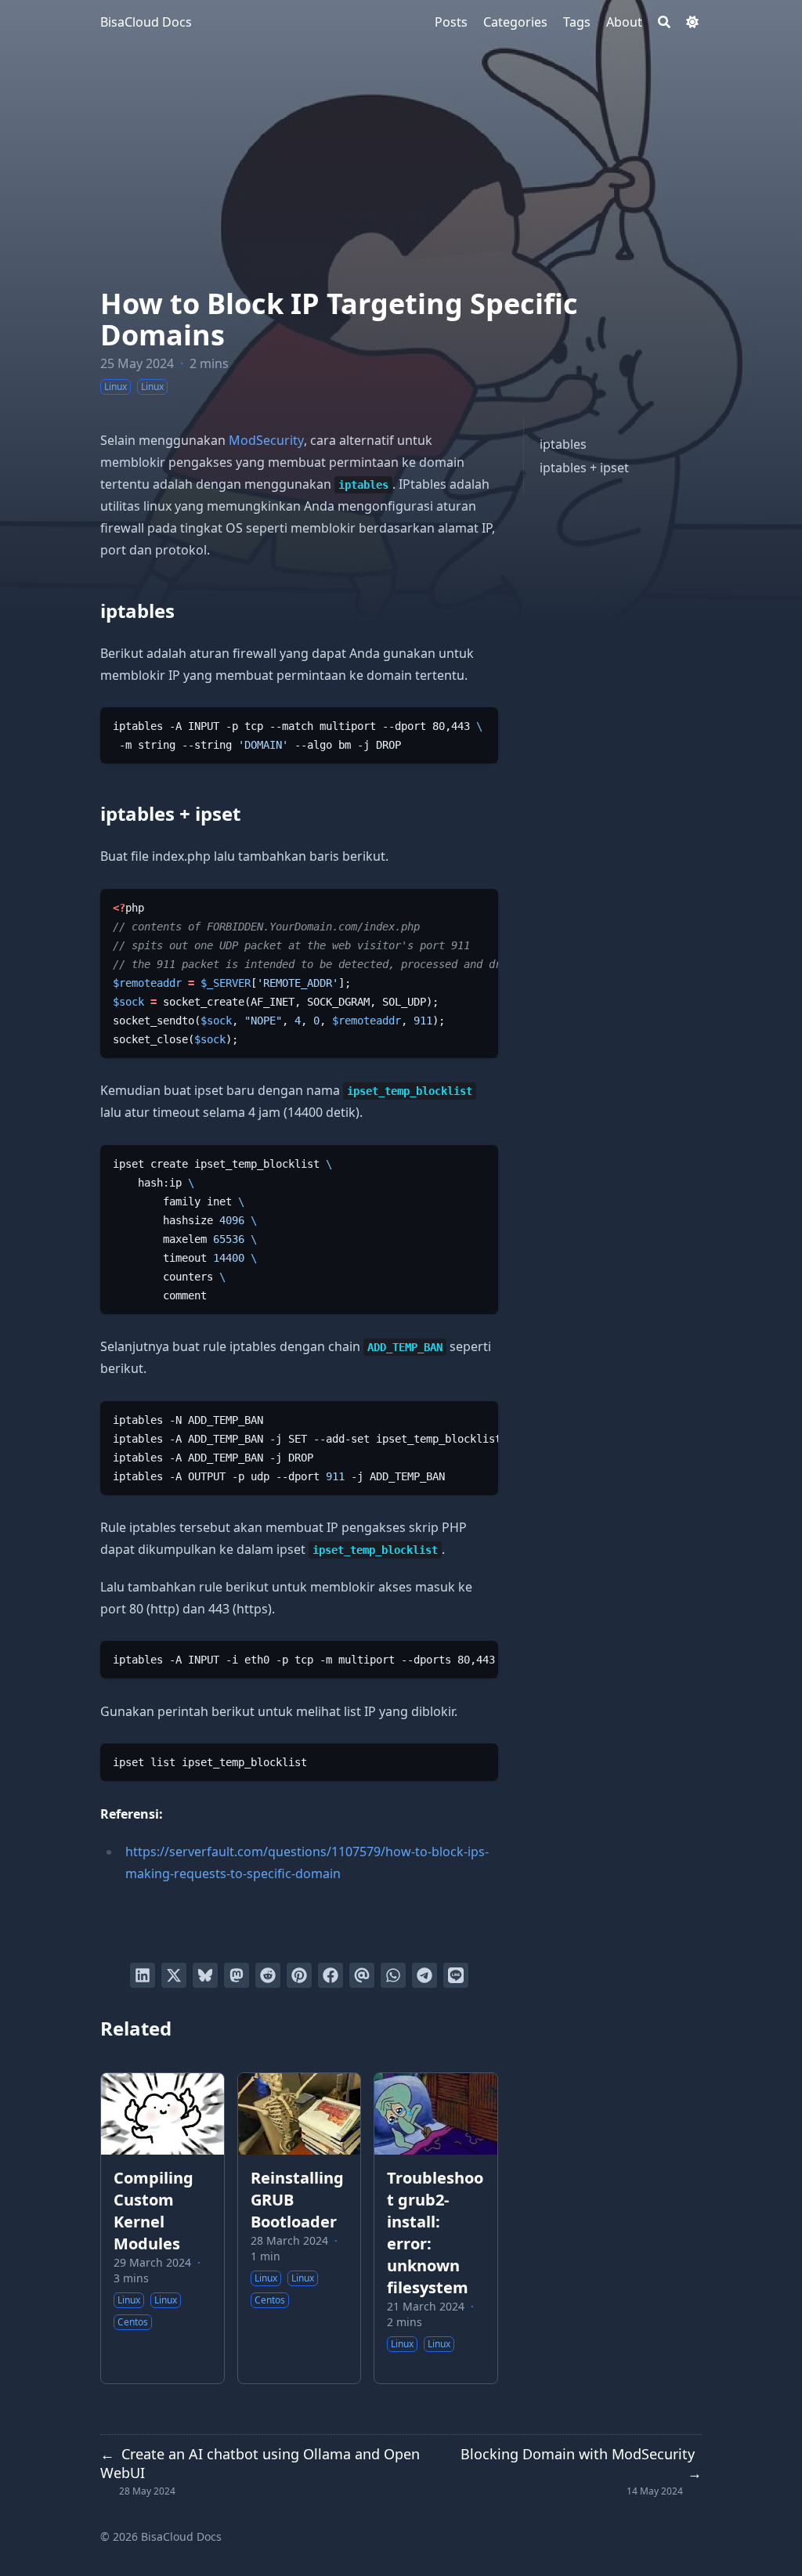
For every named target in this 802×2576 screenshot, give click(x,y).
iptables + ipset (584, 468)
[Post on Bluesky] (205, 1975)
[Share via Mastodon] (237, 1975)
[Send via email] (362, 1975)
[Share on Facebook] (331, 1975)
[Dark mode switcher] (692, 22)
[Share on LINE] (456, 1975)
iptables (563, 444)
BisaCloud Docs (146, 22)
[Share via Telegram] (424, 1975)
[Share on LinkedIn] (143, 1975)
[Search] (664, 22)
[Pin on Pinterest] (299, 1975)
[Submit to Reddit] (268, 1975)
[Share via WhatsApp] (393, 1975)
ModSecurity (266, 440)
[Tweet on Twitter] (174, 1975)
